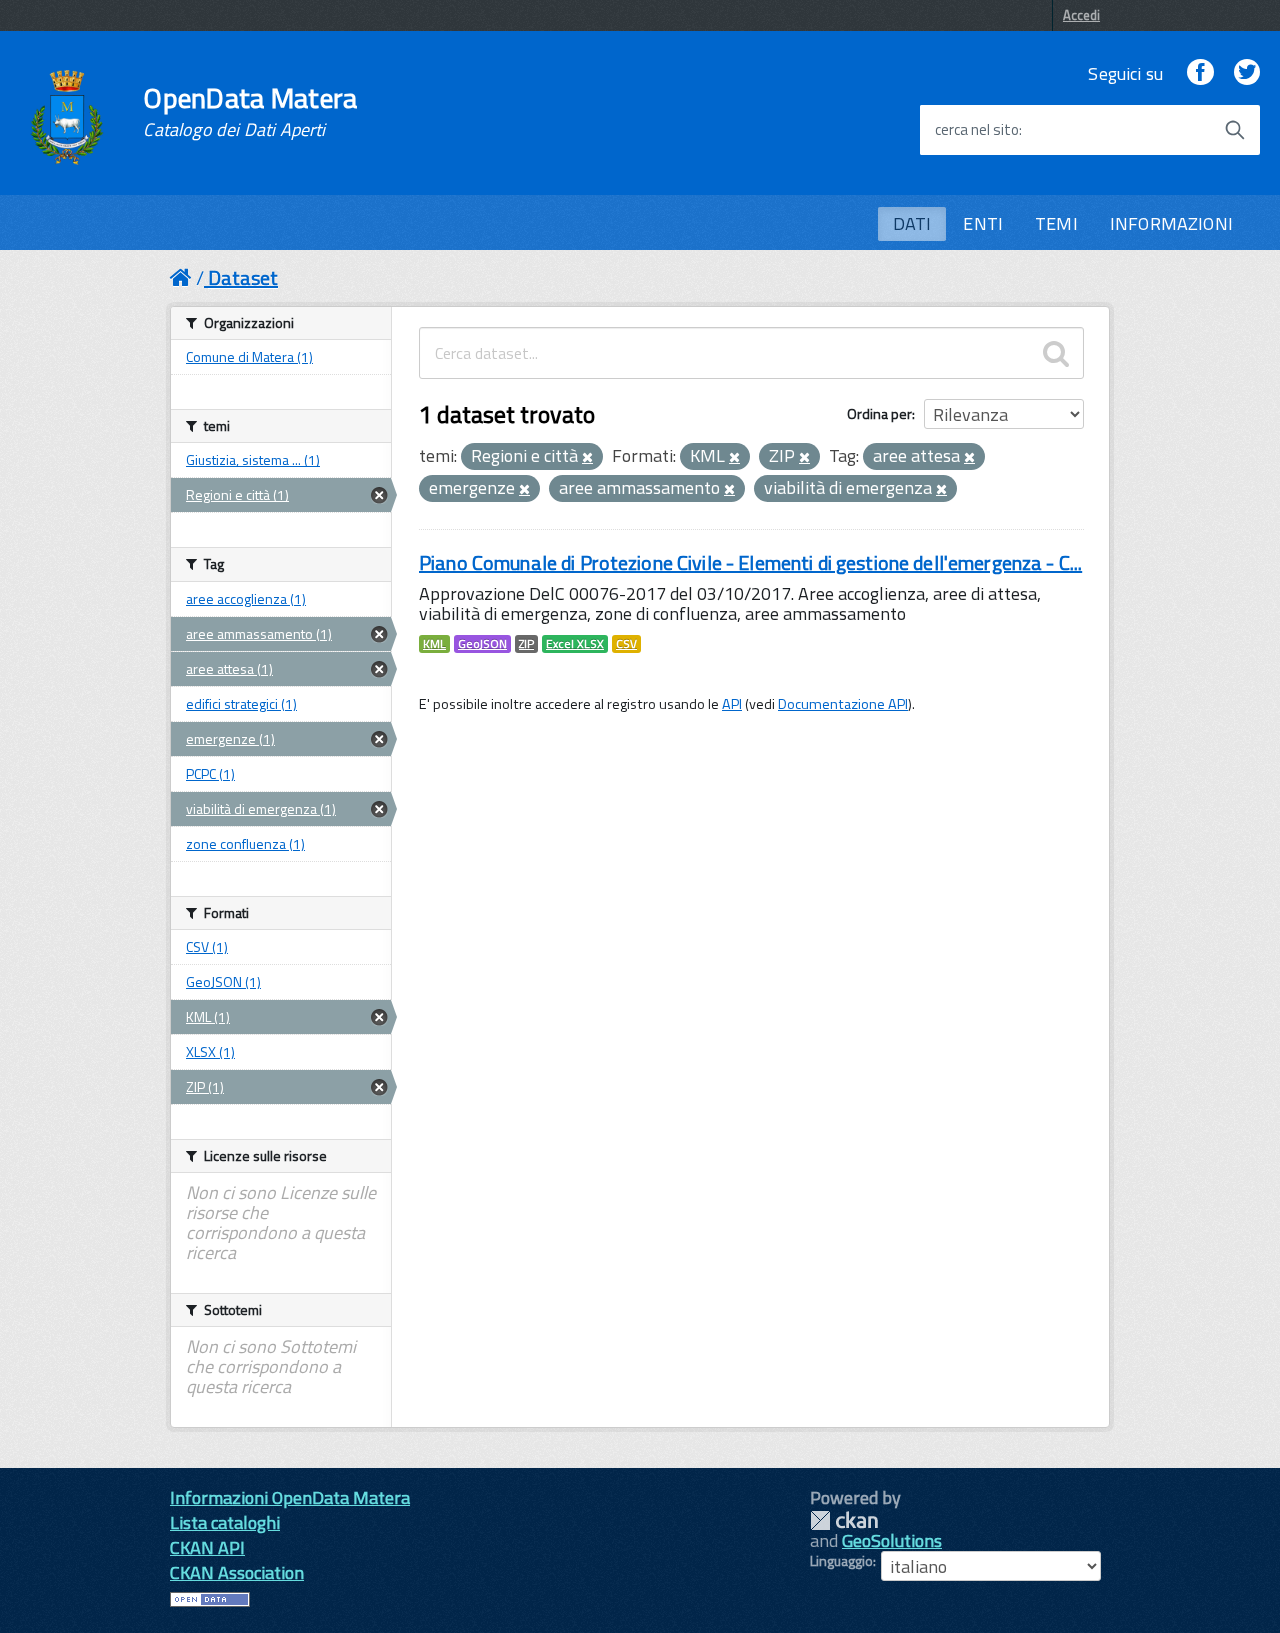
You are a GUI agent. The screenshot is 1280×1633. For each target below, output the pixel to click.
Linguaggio (841, 1561)
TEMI (1056, 223)
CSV (626, 644)
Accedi (1081, 15)
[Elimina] (587, 458)
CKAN (844, 1520)
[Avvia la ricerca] (1235, 130)
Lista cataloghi (225, 1522)
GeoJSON (482, 644)
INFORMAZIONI (1171, 223)
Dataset (243, 277)
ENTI (983, 223)
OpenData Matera (250, 112)
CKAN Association (237, 1572)
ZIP (526, 644)
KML (434, 644)
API (732, 704)
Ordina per (879, 413)
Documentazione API (843, 704)
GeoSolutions (892, 1540)
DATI (912, 223)
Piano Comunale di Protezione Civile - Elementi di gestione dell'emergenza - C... (750, 562)
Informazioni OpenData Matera (290, 1497)
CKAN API (207, 1547)
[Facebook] (1200, 73)
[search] (1056, 353)
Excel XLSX (575, 644)
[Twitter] (1247, 73)
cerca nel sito (977, 130)
